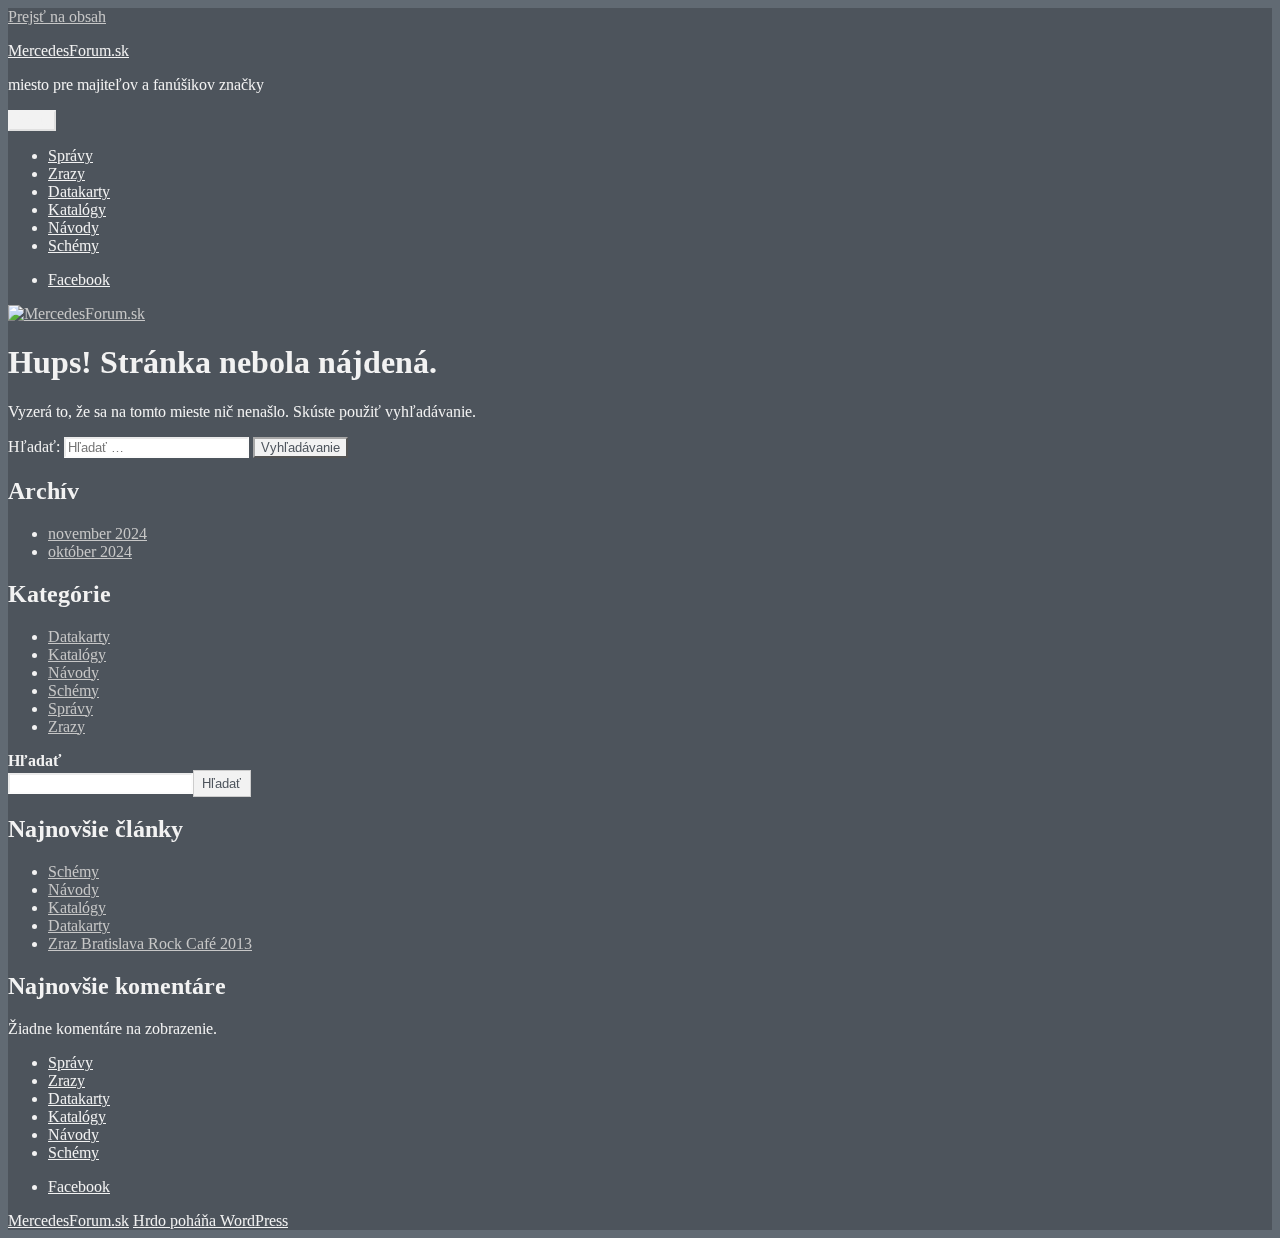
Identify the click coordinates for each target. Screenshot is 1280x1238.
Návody (73, 227)
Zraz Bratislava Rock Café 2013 (150, 943)
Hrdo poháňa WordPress (210, 1220)
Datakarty (79, 191)
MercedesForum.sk (68, 50)
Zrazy (66, 173)
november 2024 (97, 533)
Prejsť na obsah (57, 16)
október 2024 (90, 551)
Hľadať (34, 760)
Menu (32, 120)
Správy (70, 155)
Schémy (73, 245)
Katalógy (77, 209)
